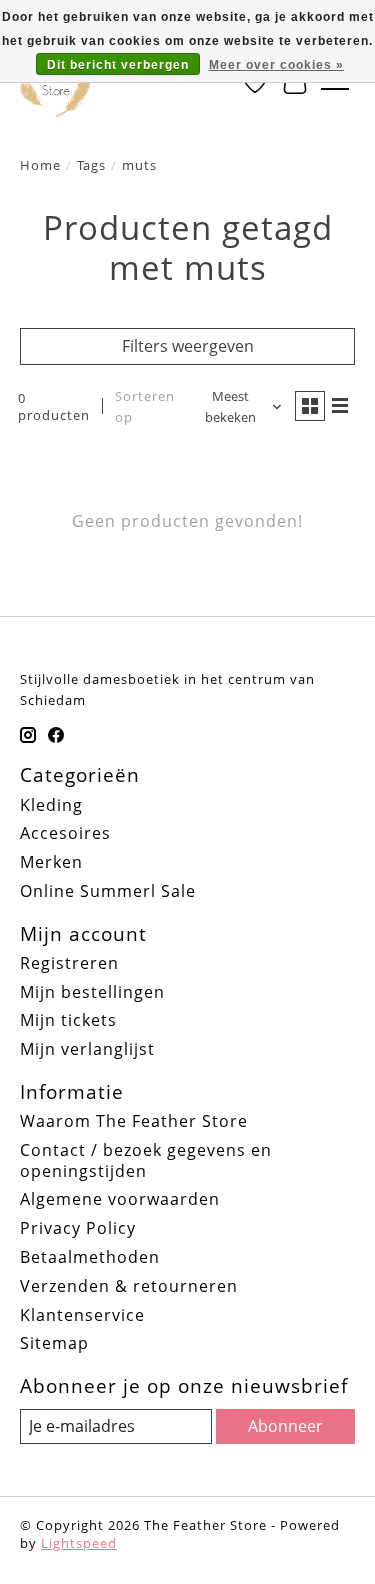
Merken (51, 862)
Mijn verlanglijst (87, 1049)
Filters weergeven (188, 346)
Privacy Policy (78, 1228)
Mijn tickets (68, 1020)
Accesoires (65, 833)
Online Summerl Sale (108, 891)
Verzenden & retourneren (129, 1286)
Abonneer (285, 1426)
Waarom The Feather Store (134, 1121)
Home (40, 165)
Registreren (69, 963)
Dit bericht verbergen (118, 65)
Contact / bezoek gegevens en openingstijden (146, 1160)
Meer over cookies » (276, 65)
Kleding (51, 805)
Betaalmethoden (90, 1257)
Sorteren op (145, 406)
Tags (91, 165)
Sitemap (54, 1343)
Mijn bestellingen (92, 992)
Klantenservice (82, 1315)
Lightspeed (79, 1543)
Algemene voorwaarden (120, 1199)
